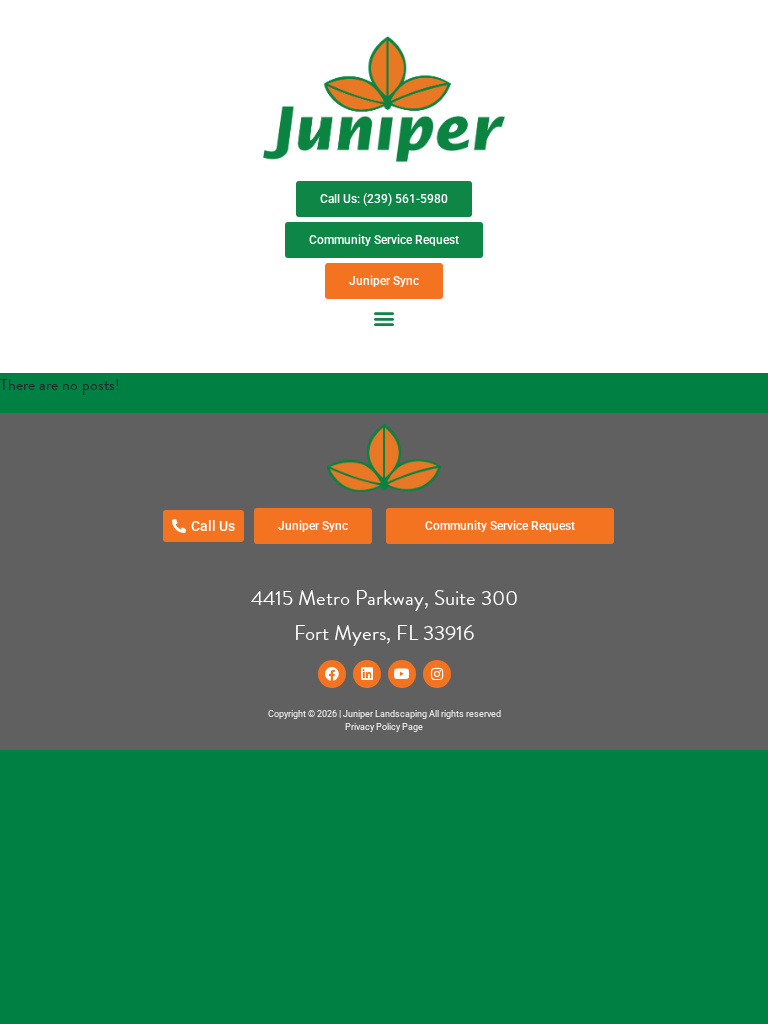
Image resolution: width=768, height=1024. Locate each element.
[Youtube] (402, 674)
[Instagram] (437, 674)
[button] (384, 317)
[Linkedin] (367, 674)
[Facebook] (332, 674)
